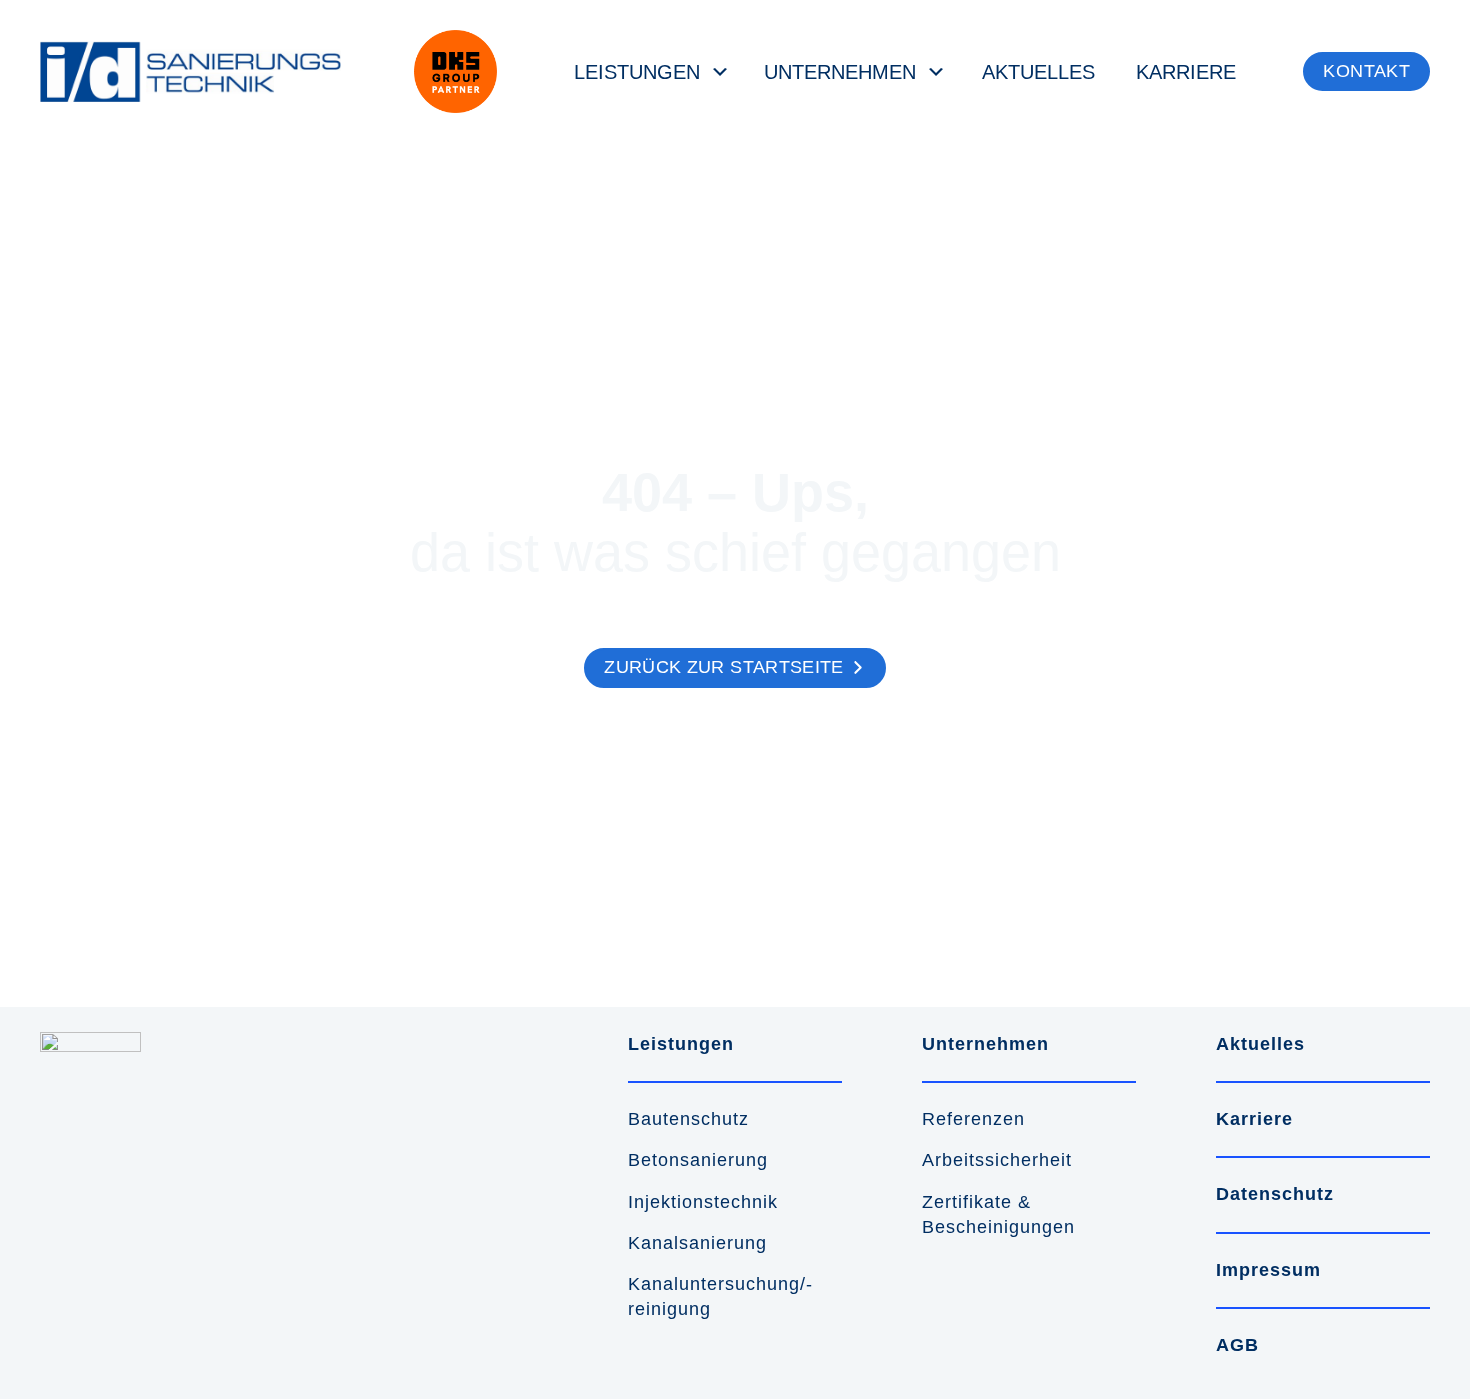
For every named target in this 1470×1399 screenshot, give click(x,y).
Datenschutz (1275, 1194)
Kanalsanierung (697, 1243)
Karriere (1186, 72)
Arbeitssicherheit (997, 1160)
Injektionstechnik (703, 1202)
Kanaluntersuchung (714, 1284)
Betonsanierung (698, 1160)
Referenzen (973, 1119)
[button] (1366, 72)
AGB (1237, 1345)
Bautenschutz (688, 1119)
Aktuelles (1038, 72)
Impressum (1268, 1270)
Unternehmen (840, 72)
